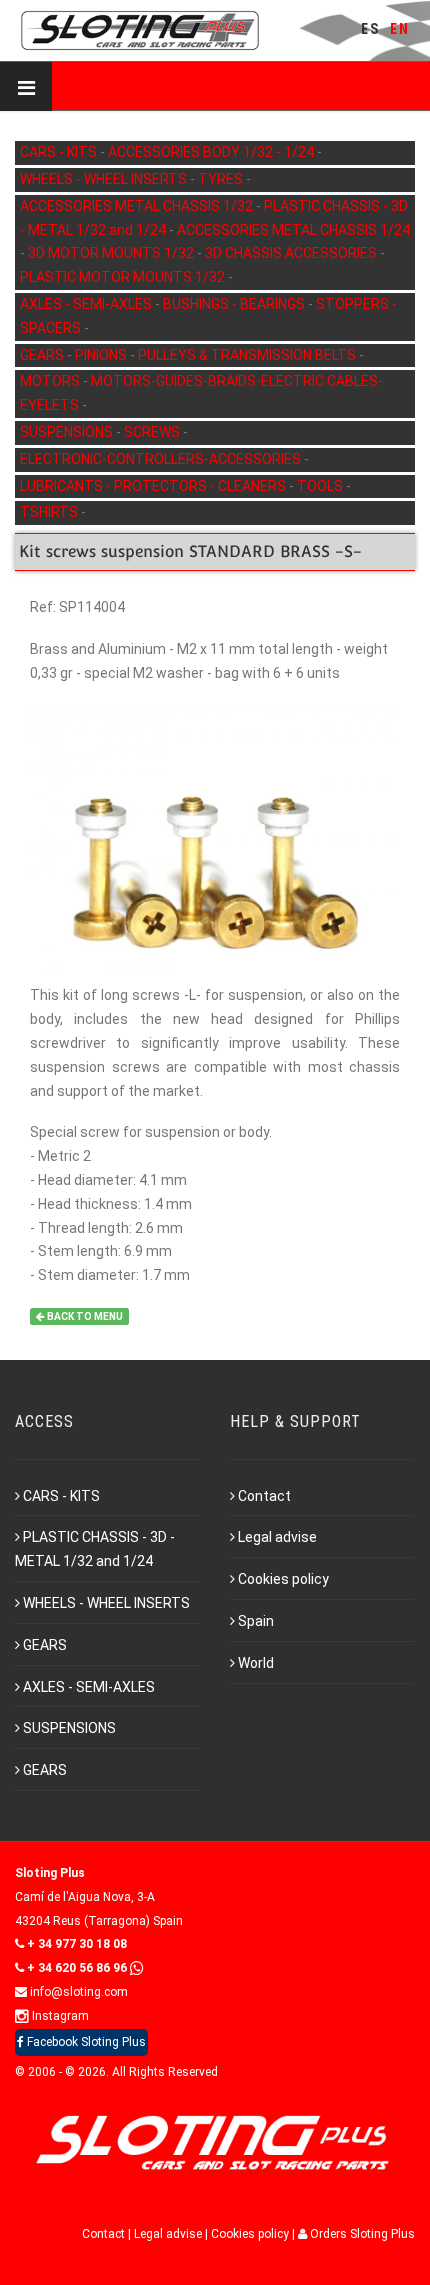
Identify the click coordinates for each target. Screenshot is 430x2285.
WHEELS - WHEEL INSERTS (105, 179)
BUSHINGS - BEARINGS (235, 304)
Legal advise (277, 1537)
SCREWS (153, 432)
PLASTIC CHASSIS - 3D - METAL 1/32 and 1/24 (95, 1549)
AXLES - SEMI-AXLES (87, 304)
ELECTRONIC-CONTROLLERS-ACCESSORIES (162, 459)
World (256, 1663)
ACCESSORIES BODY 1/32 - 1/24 (212, 152)
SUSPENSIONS (68, 432)
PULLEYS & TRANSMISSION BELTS (248, 355)
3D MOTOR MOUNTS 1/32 (112, 253)
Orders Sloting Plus (361, 2234)
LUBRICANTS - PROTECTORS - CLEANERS (154, 486)
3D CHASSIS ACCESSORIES (292, 253)
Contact (264, 1496)
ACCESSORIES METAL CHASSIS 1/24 (293, 230)
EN (400, 29)
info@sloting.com (77, 1992)
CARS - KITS (60, 152)
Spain (256, 1621)
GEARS (43, 355)
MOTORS (51, 381)
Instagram (59, 2016)
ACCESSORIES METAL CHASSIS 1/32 (138, 206)
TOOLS (321, 486)
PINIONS (102, 355)
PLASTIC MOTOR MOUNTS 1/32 (124, 277)
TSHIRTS (50, 512)
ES (370, 29)
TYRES (222, 179)
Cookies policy (283, 1579)
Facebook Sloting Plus (85, 2042)
